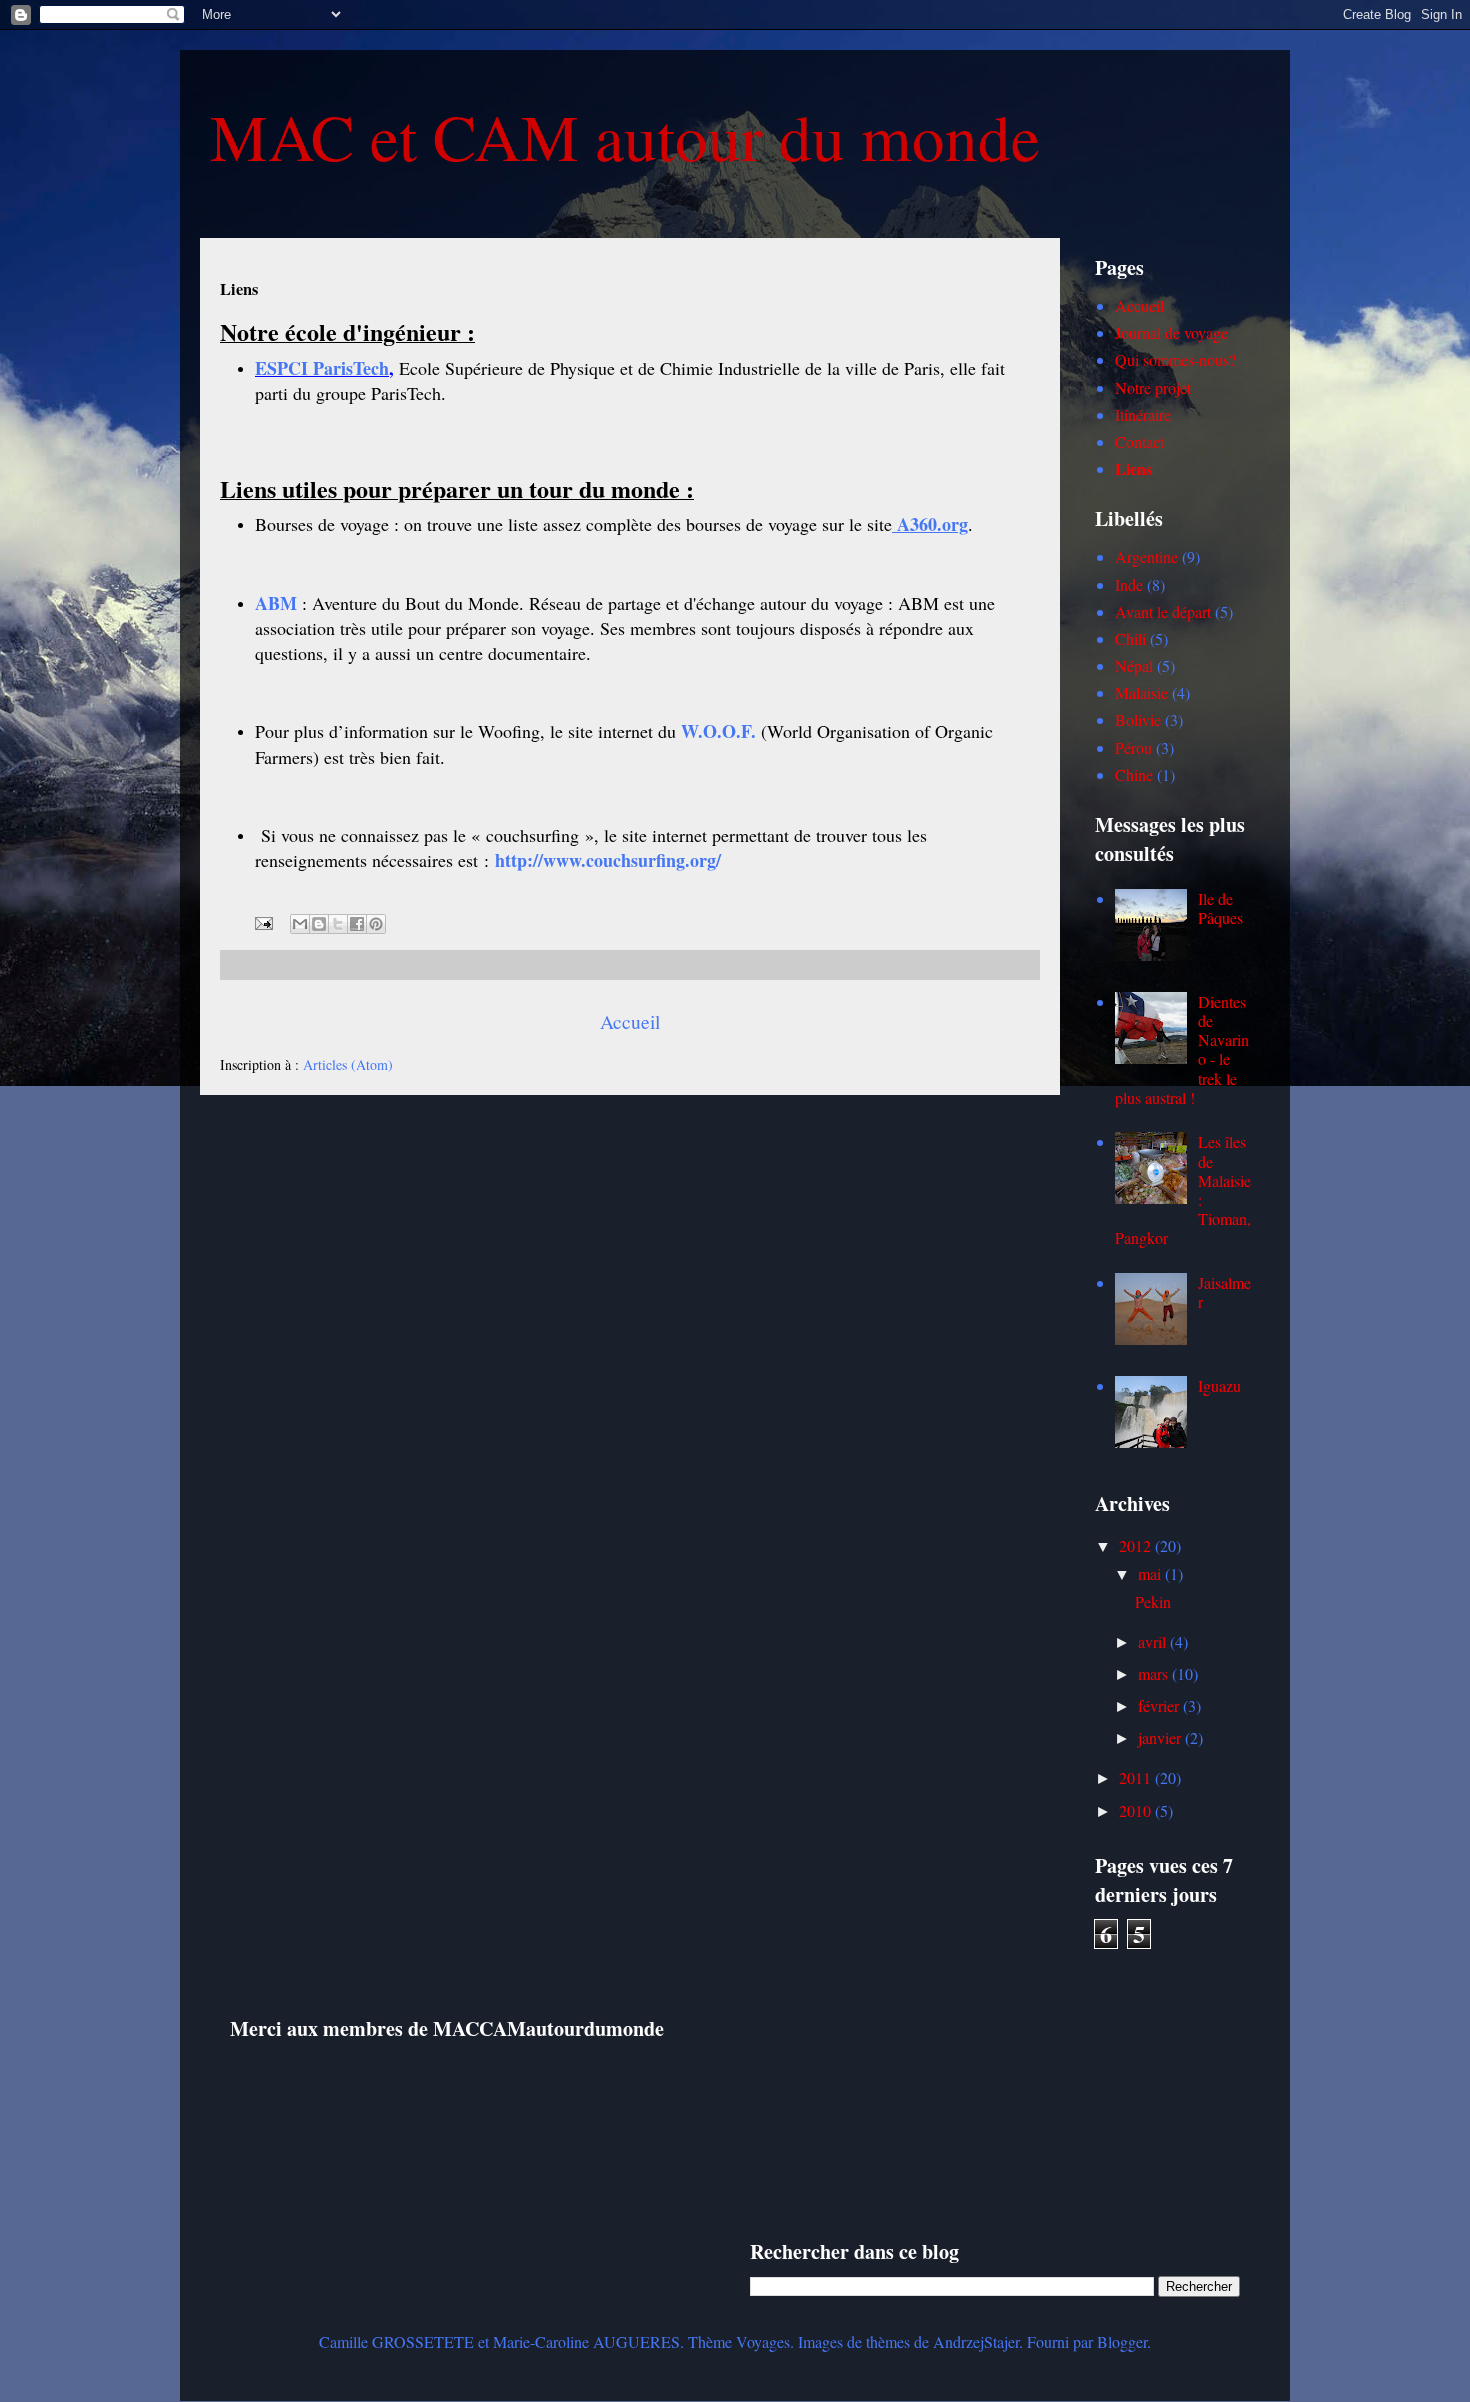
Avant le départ (1163, 611)
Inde (1129, 584)
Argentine (1146, 556)
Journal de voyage (1171, 332)
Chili (1130, 638)
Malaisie (1141, 692)
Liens (1133, 468)
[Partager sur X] (338, 924)
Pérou (1133, 747)
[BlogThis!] (319, 924)
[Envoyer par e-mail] (300, 924)
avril (1154, 1641)
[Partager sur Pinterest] (376, 924)
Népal (1134, 665)
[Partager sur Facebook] (357, 924)
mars (1155, 1673)
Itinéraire (1143, 414)
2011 (1137, 1777)
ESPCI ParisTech (322, 368)
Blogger (1122, 2341)
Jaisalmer (1224, 1292)
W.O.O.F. (718, 731)
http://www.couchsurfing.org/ (608, 860)
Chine (1134, 774)
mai (1151, 1573)
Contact (1139, 441)
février (1160, 1705)
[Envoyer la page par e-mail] (262, 921)
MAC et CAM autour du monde (625, 135)
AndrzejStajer (976, 2341)
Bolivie (1138, 719)
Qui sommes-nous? (1175, 359)
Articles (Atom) (348, 1064)
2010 (1137, 1810)
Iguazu (1219, 1385)
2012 (1137, 1545)
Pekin (1153, 1601)
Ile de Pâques (1220, 908)
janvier (1161, 1737)
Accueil (630, 1021)
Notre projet (1153, 387)
